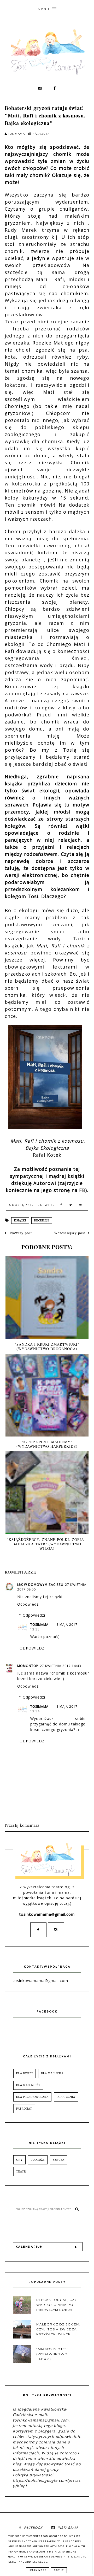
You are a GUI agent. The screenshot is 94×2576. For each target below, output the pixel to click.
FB (82, 1190)
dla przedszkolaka (32, 2097)
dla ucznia (66, 2097)
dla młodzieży (28, 2085)
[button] (47, 8)
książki (20, 1221)
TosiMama (39, 1625)
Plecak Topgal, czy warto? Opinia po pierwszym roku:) (56, 2305)
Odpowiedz (28, 1604)
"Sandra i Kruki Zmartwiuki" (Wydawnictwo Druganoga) (47, 1346)
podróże (38, 2160)
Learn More (37, 2570)
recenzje (42, 1221)
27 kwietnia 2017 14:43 (61, 1666)
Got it (59, 2570)
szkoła (59, 2160)
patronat (24, 2109)
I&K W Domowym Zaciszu (40, 1585)
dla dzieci (25, 2073)
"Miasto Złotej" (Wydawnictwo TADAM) (52, 2354)
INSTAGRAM (68, 2528)
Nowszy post (20, 1233)
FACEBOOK (33, 2528)
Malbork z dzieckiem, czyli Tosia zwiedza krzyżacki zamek (58, 2329)
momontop (28, 1666)
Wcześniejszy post (70, 1233)
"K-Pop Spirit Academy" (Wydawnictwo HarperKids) (47, 1444)
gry (19, 2160)
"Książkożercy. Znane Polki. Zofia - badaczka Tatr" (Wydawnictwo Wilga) (47, 1544)
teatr (21, 2172)
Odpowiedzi (34, 1615)
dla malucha (52, 2073)
